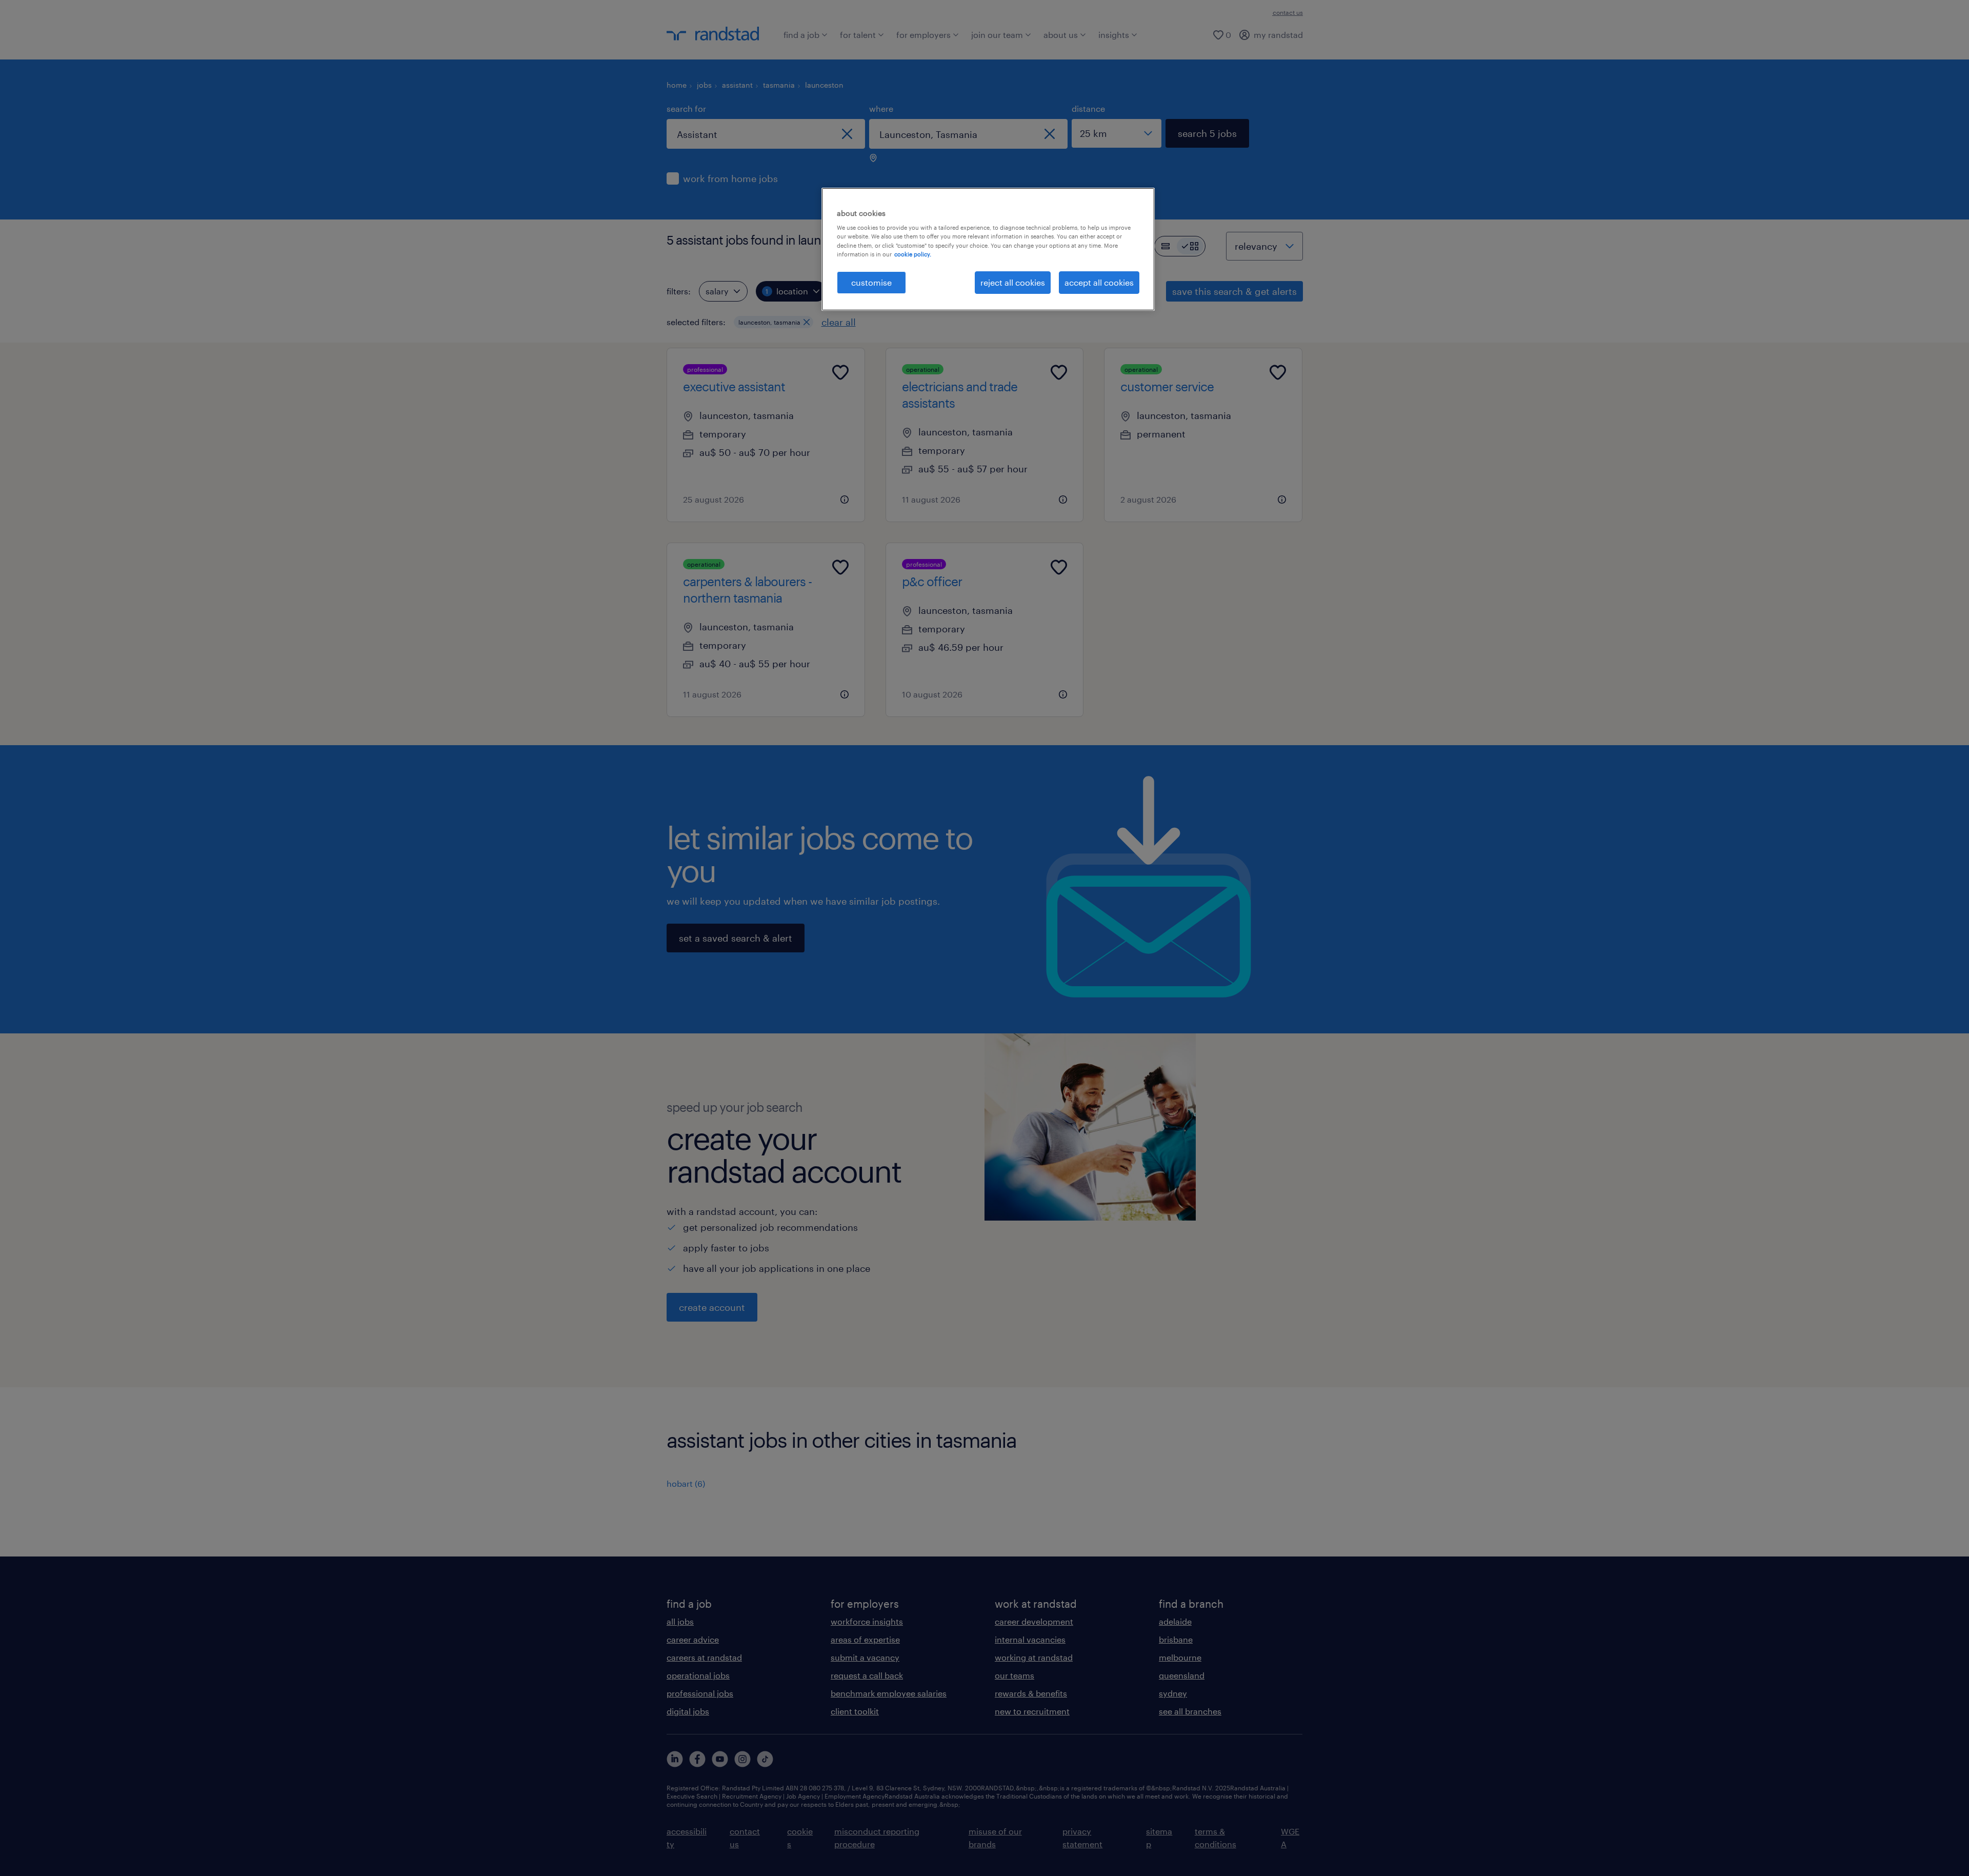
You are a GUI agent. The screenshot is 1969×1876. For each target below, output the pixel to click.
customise (871, 282)
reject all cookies (1013, 282)
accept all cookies (1099, 282)
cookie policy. (913, 254)
